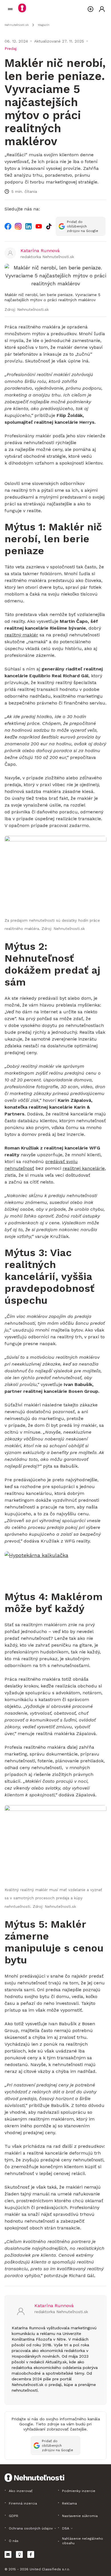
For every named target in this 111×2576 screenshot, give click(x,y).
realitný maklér (21, 635)
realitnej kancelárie (84, 1168)
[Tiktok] (49, 226)
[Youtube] (39, 226)
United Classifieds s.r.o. (50, 2569)
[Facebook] (8, 226)
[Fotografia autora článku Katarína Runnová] (10, 253)
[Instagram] (18, 226)
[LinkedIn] (28, 226)
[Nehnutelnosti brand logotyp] (10, 9)
